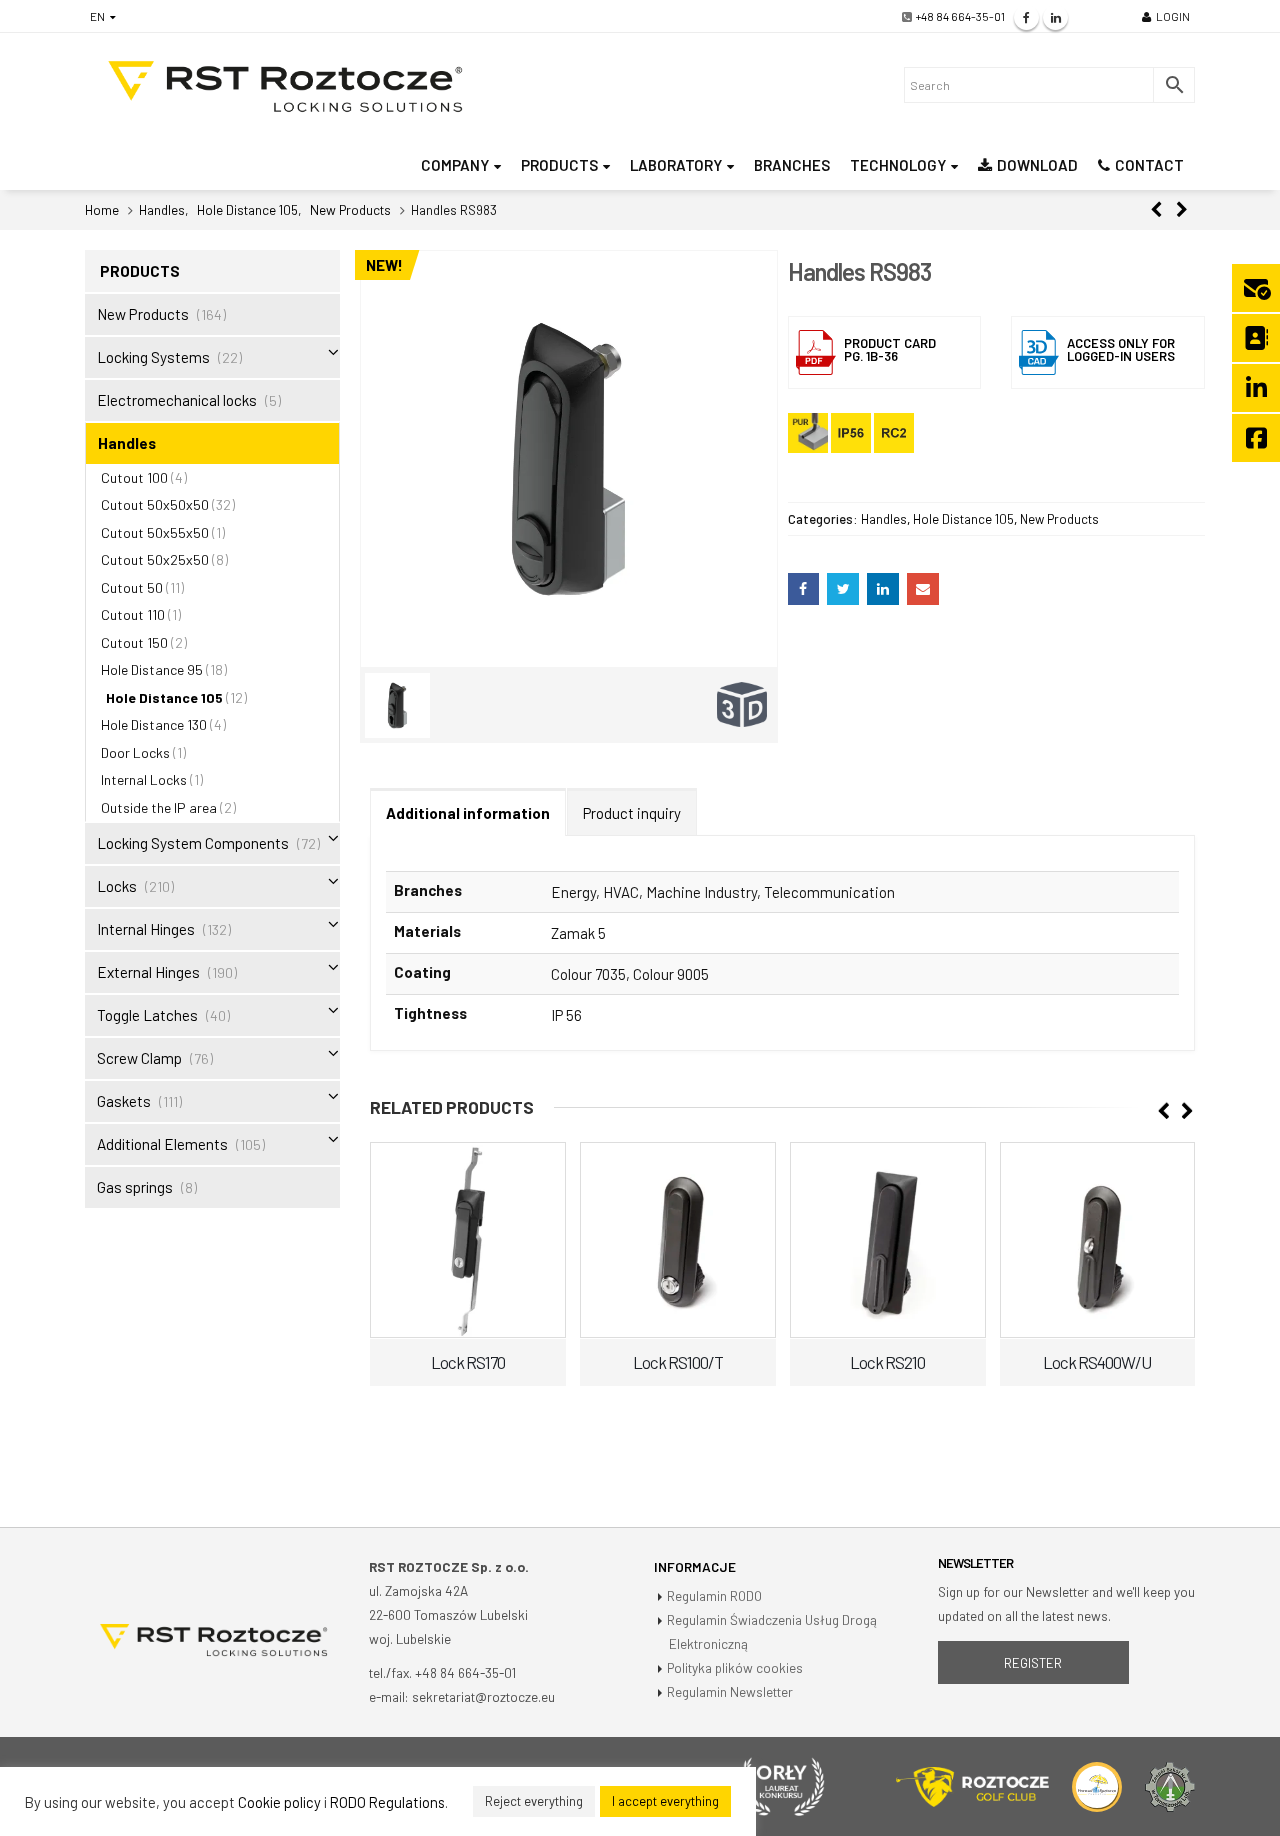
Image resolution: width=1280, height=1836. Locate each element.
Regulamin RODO (714, 1595)
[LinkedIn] (1055, 17)
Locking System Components (193, 843)
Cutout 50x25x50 (155, 559)
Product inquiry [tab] (632, 813)
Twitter (843, 589)
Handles (884, 519)
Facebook (804, 589)
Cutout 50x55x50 (155, 532)
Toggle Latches (147, 1015)
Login (1173, 16)
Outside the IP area (159, 807)
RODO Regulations (387, 1802)
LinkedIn (883, 589)
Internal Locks (144, 779)
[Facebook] (1026, 17)
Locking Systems (153, 357)
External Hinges (148, 972)
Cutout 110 (133, 614)
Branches (792, 165)
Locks (117, 886)
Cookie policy (279, 1802)
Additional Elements (162, 1144)
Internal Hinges (146, 929)
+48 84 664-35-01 (960, 16)
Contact (1149, 165)
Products (559, 165)
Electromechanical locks (177, 400)
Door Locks (135, 752)
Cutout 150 (134, 642)
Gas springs (135, 1187)
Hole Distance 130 (154, 724)
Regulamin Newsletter (730, 1691)
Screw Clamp (139, 1058)
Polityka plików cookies (735, 1667)
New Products (1059, 519)
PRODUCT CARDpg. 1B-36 (890, 349)
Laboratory (676, 165)
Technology (898, 165)
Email (923, 589)
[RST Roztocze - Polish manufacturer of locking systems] (285, 86)
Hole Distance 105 (963, 519)
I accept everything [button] (665, 1801)
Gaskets (124, 1101)
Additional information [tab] (468, 813)
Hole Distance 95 (152, 669)
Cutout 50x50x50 (155, 504)
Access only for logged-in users (1121, 349)
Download (1037, 165)
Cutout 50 (132, 587)
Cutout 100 (134, 477)
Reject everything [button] (534, 1801)
